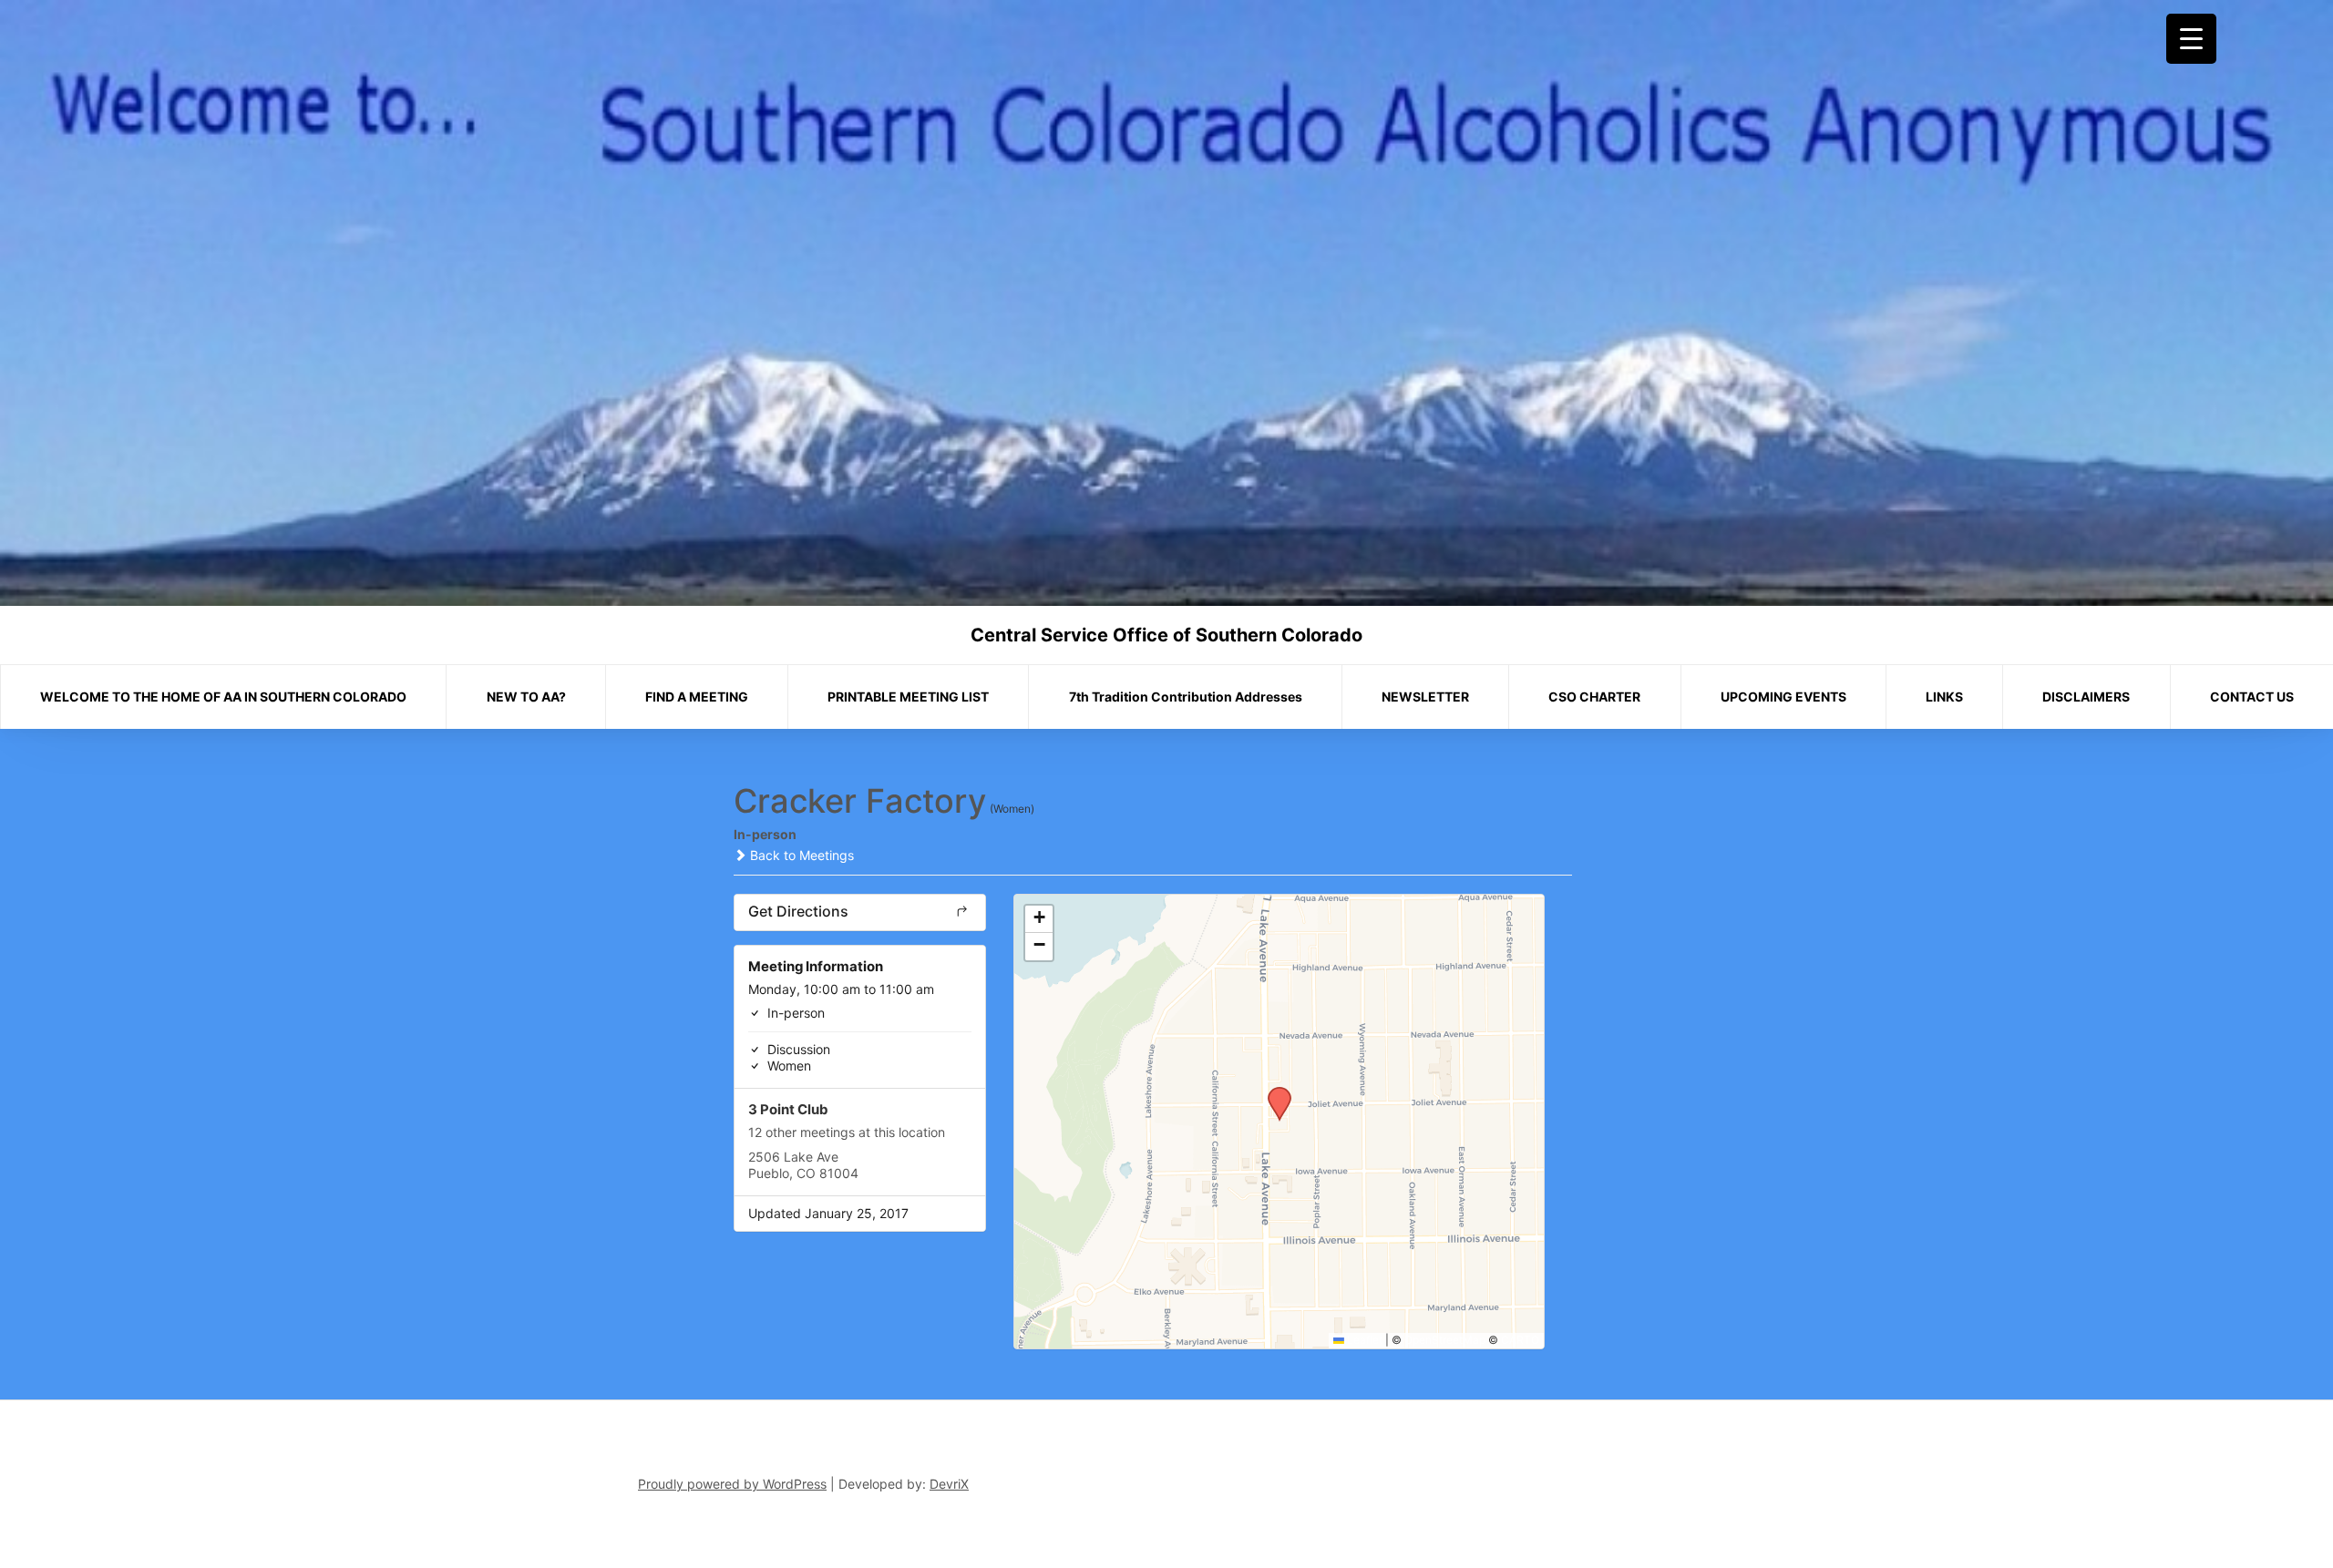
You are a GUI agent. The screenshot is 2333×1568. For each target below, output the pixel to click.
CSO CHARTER (1594, 697)
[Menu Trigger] (2191, 39)
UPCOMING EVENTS (1783, 697)
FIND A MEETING (697, 697)
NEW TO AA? (526, 697)
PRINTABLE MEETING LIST (908, 697)
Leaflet (1363, 1340)
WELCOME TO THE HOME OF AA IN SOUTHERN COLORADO (223, 697)
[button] (1273, 1092)
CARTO (1520, 1340)
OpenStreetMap (1445, 1340)
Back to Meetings (800, 855)
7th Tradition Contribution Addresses (1186, 697)
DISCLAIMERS (2086, 697)
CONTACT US (2252, 697)
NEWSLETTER (1425, 697)
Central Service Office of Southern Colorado (1166, 635)
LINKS (1944, 697)
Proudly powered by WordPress (732, 1484)
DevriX (949, 1484)
